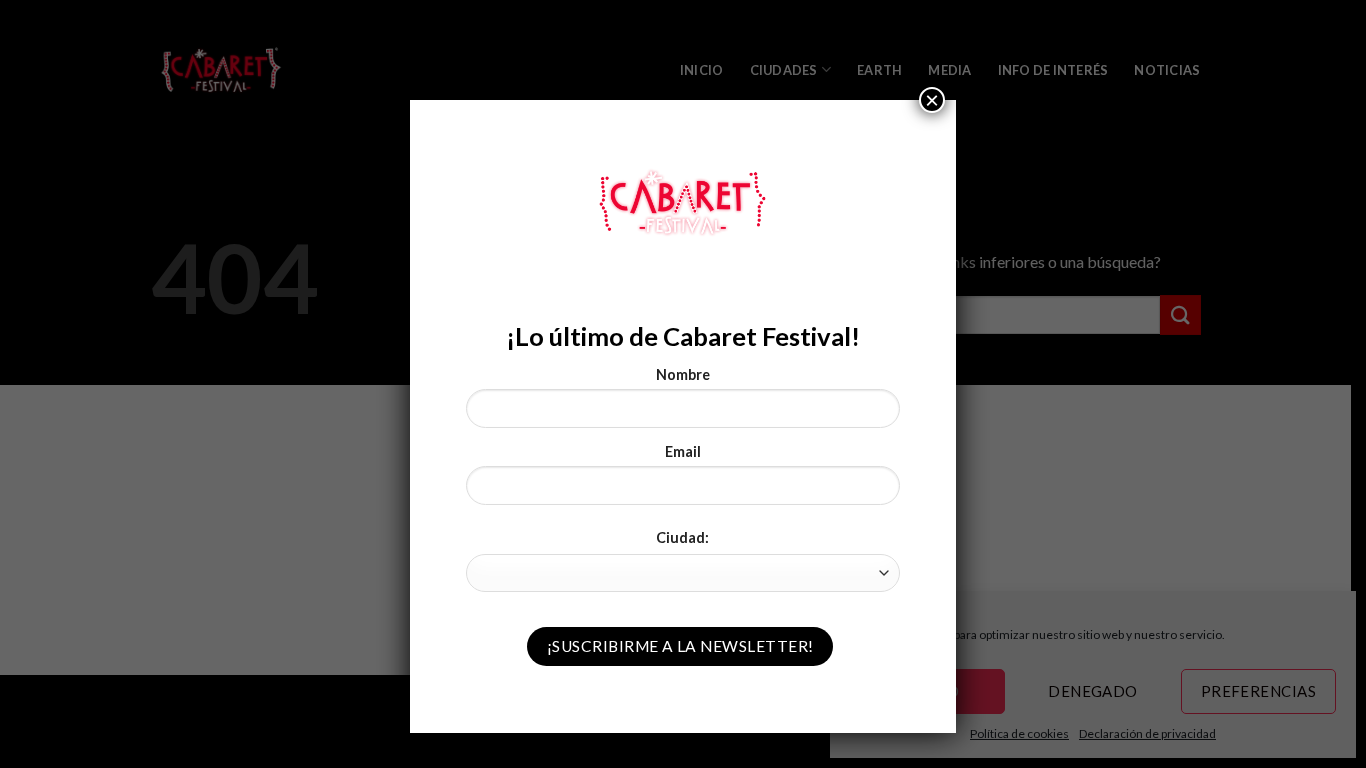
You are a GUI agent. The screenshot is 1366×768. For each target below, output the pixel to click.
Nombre (683, 374)
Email (683, 451)
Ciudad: (682, 537)
